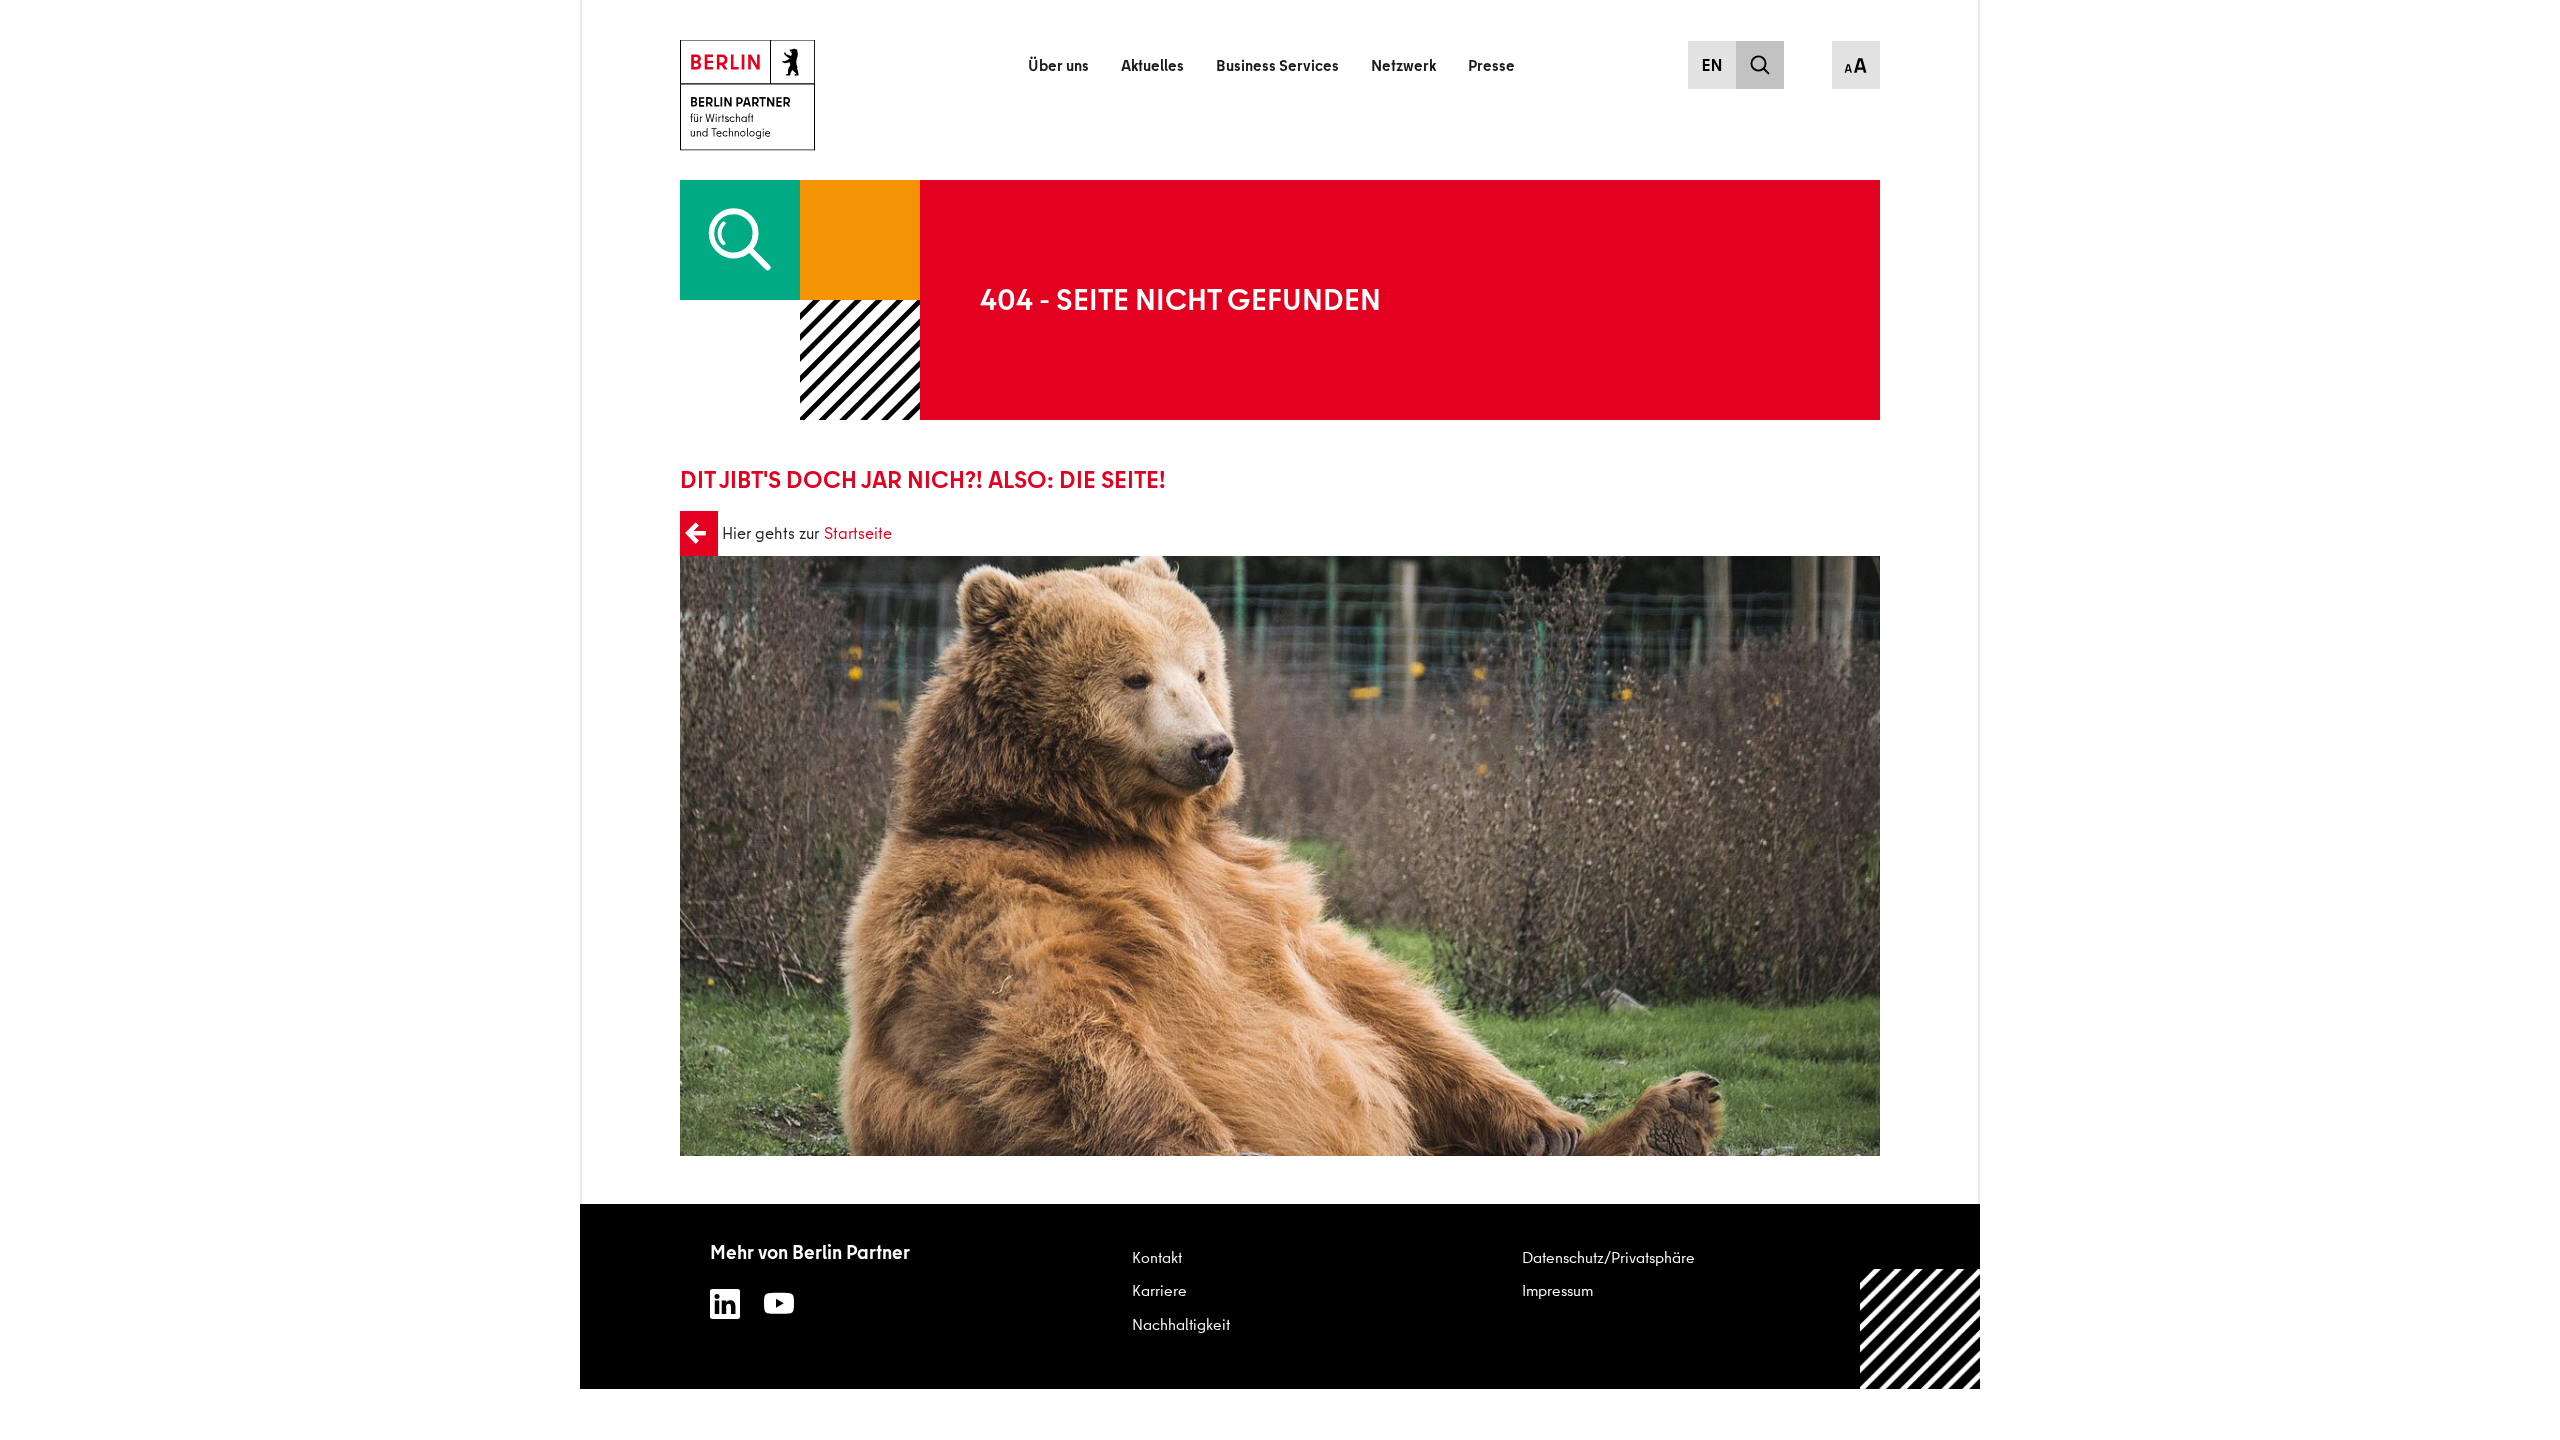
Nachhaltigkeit (1181, 1324)
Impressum (1557, 1290)
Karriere (1159, 1290)
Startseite (858, 532)
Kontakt (1157, 1257)
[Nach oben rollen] (1920, 1380)
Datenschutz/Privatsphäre (1608, 1257)
